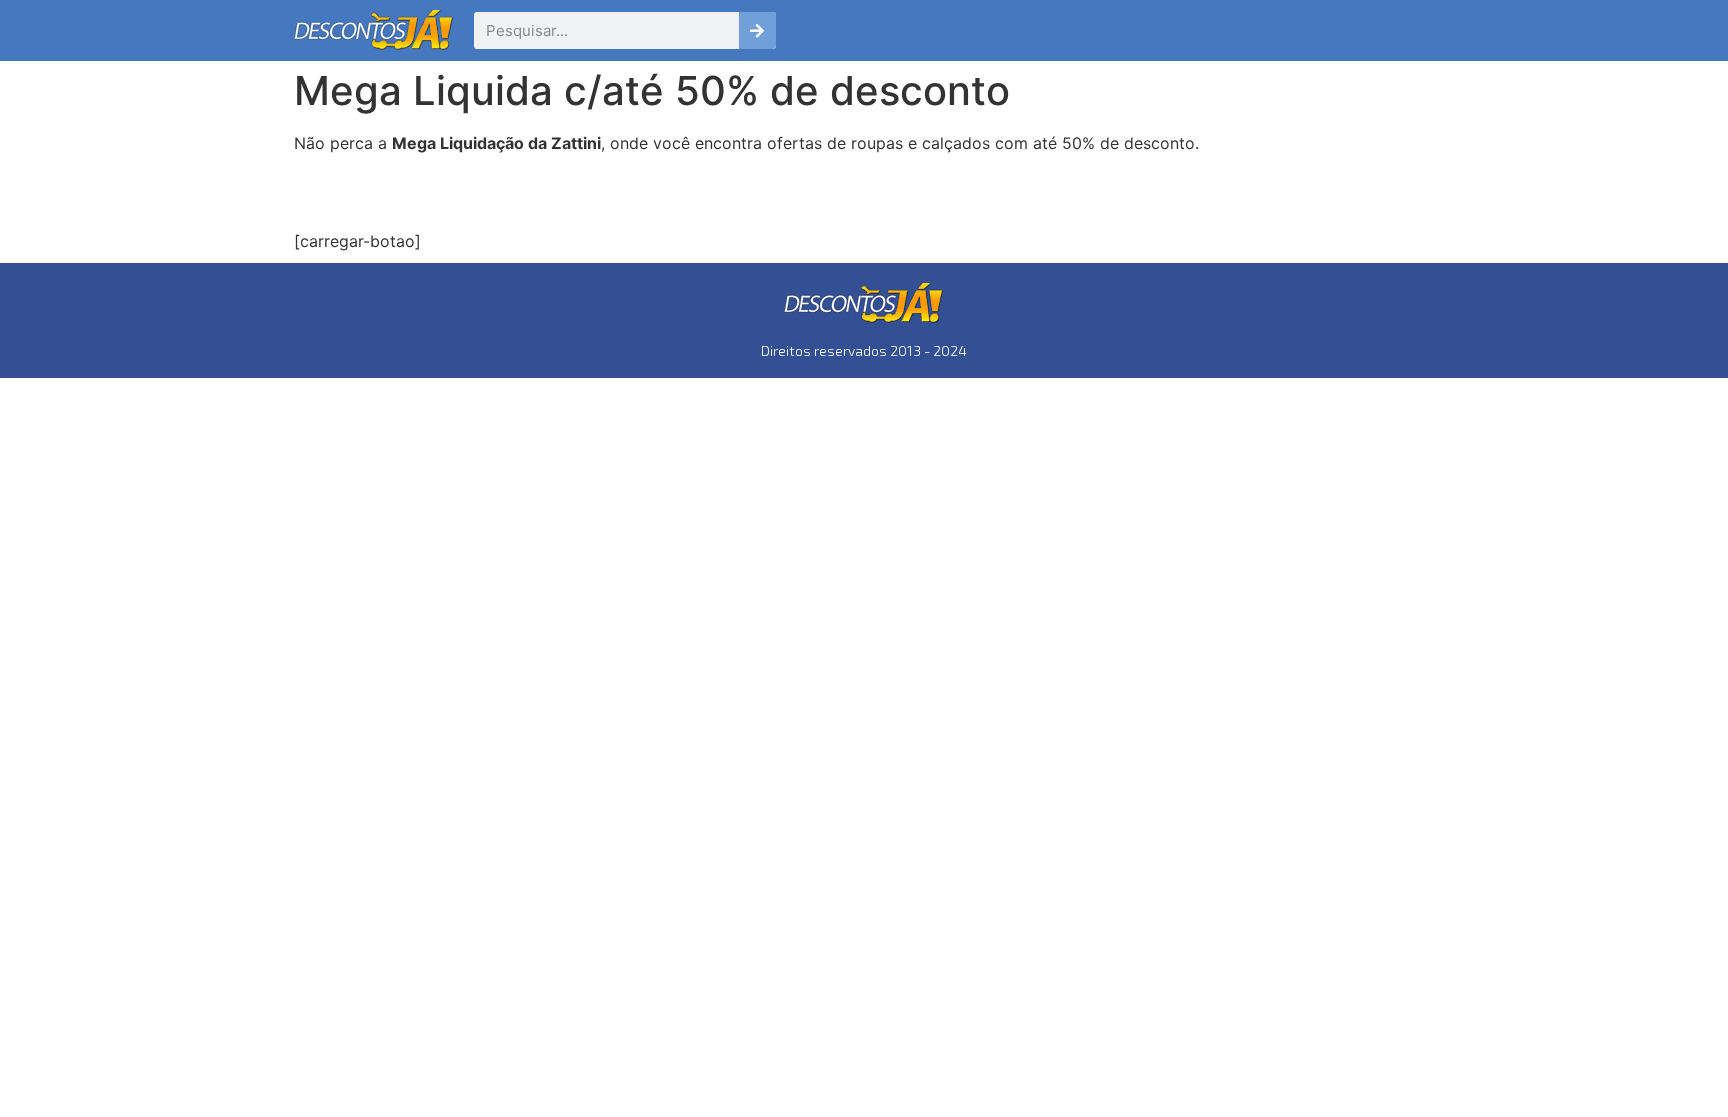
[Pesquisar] (757, 30)
